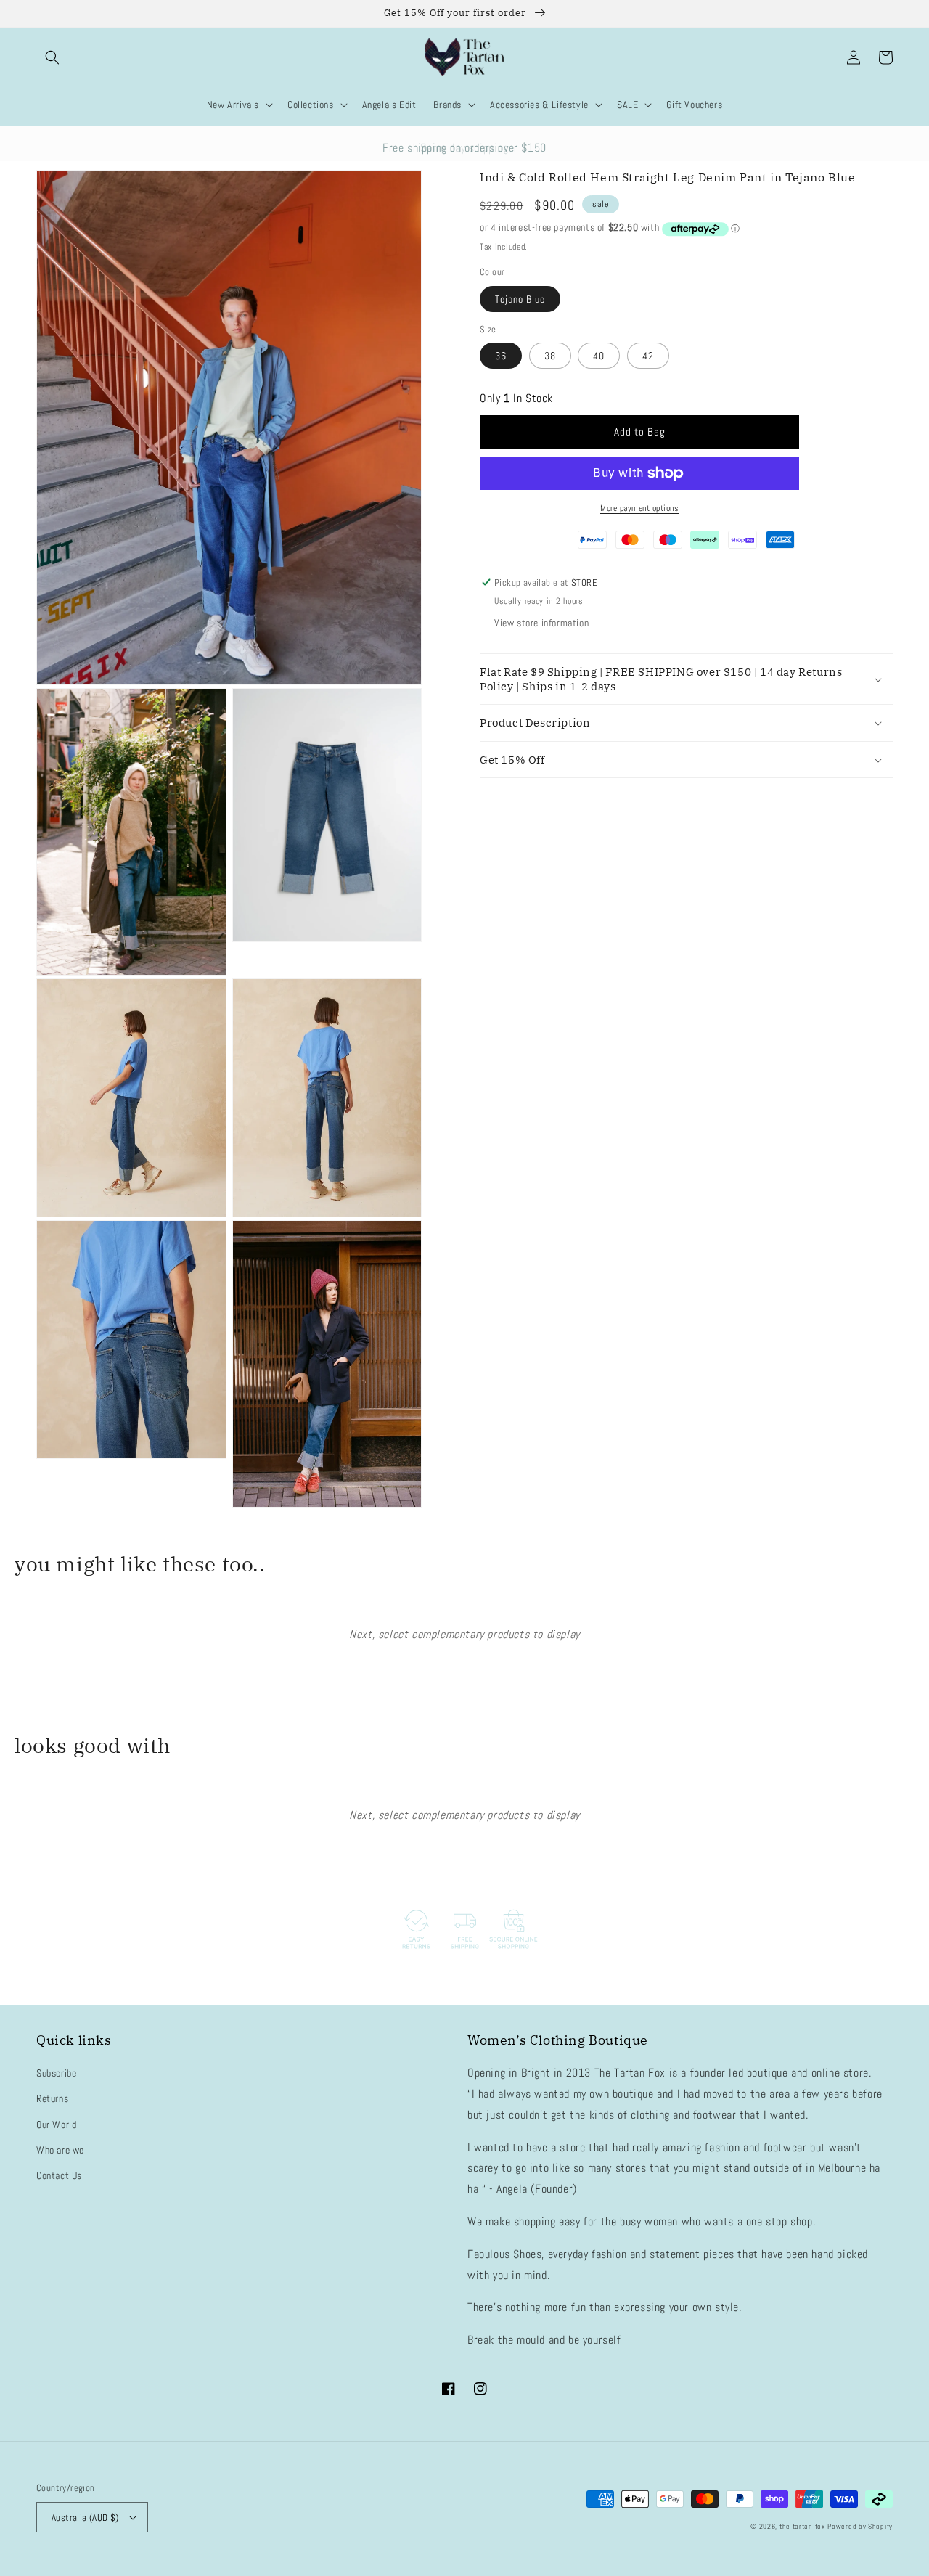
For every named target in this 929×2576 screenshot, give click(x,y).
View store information (541, 623)
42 (648, 356)
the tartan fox (802, 2526)
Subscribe (56, 2073)
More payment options (639, 508)
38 (550, 356)
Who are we (60, 2150)
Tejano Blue (520, 299)
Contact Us (59, 2175)
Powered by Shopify (860, 2526)
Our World (56, 2125)
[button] (52, 57)
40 (599, 356)
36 (501, 356)
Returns (52, 2098)
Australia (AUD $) (85, 2518)
